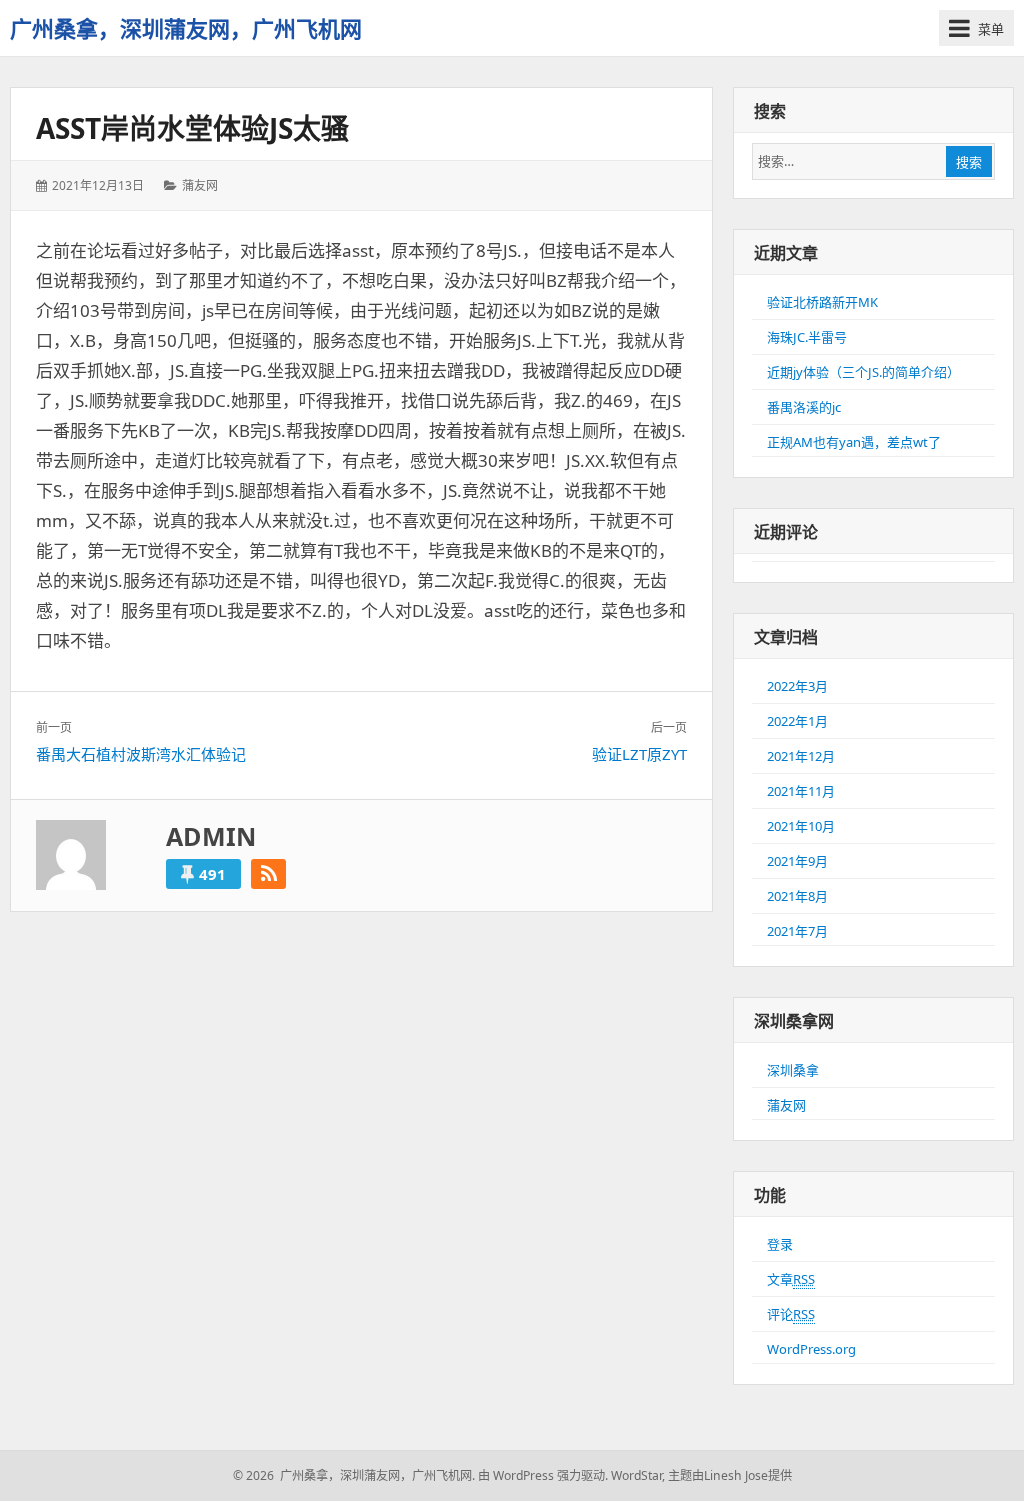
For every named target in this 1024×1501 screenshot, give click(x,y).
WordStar (636, 1475)
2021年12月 (801, 756)
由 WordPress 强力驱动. (543, 1475)
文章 (791, 1279)
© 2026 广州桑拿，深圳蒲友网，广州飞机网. (354, 1475)
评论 (791, 1314)
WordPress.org (811, 1349)
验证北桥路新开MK (822, 302)
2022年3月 (797, 686)
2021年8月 (797, 896)
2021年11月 (801, 791)
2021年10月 (801, 826)
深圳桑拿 (793, 1070)
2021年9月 (797, 861)
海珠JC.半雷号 (807, 337)
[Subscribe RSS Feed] (268, 874)
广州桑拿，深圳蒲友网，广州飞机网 (186, 28)
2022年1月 (797, 721)
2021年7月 (797, 931)
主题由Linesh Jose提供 (730, 1475)
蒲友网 (200, 185)
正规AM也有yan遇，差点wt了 (854, 442)
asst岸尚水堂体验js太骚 (192, 128)
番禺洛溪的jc (804, 407)
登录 (780, 1244)
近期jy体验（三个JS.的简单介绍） (863, 372)
